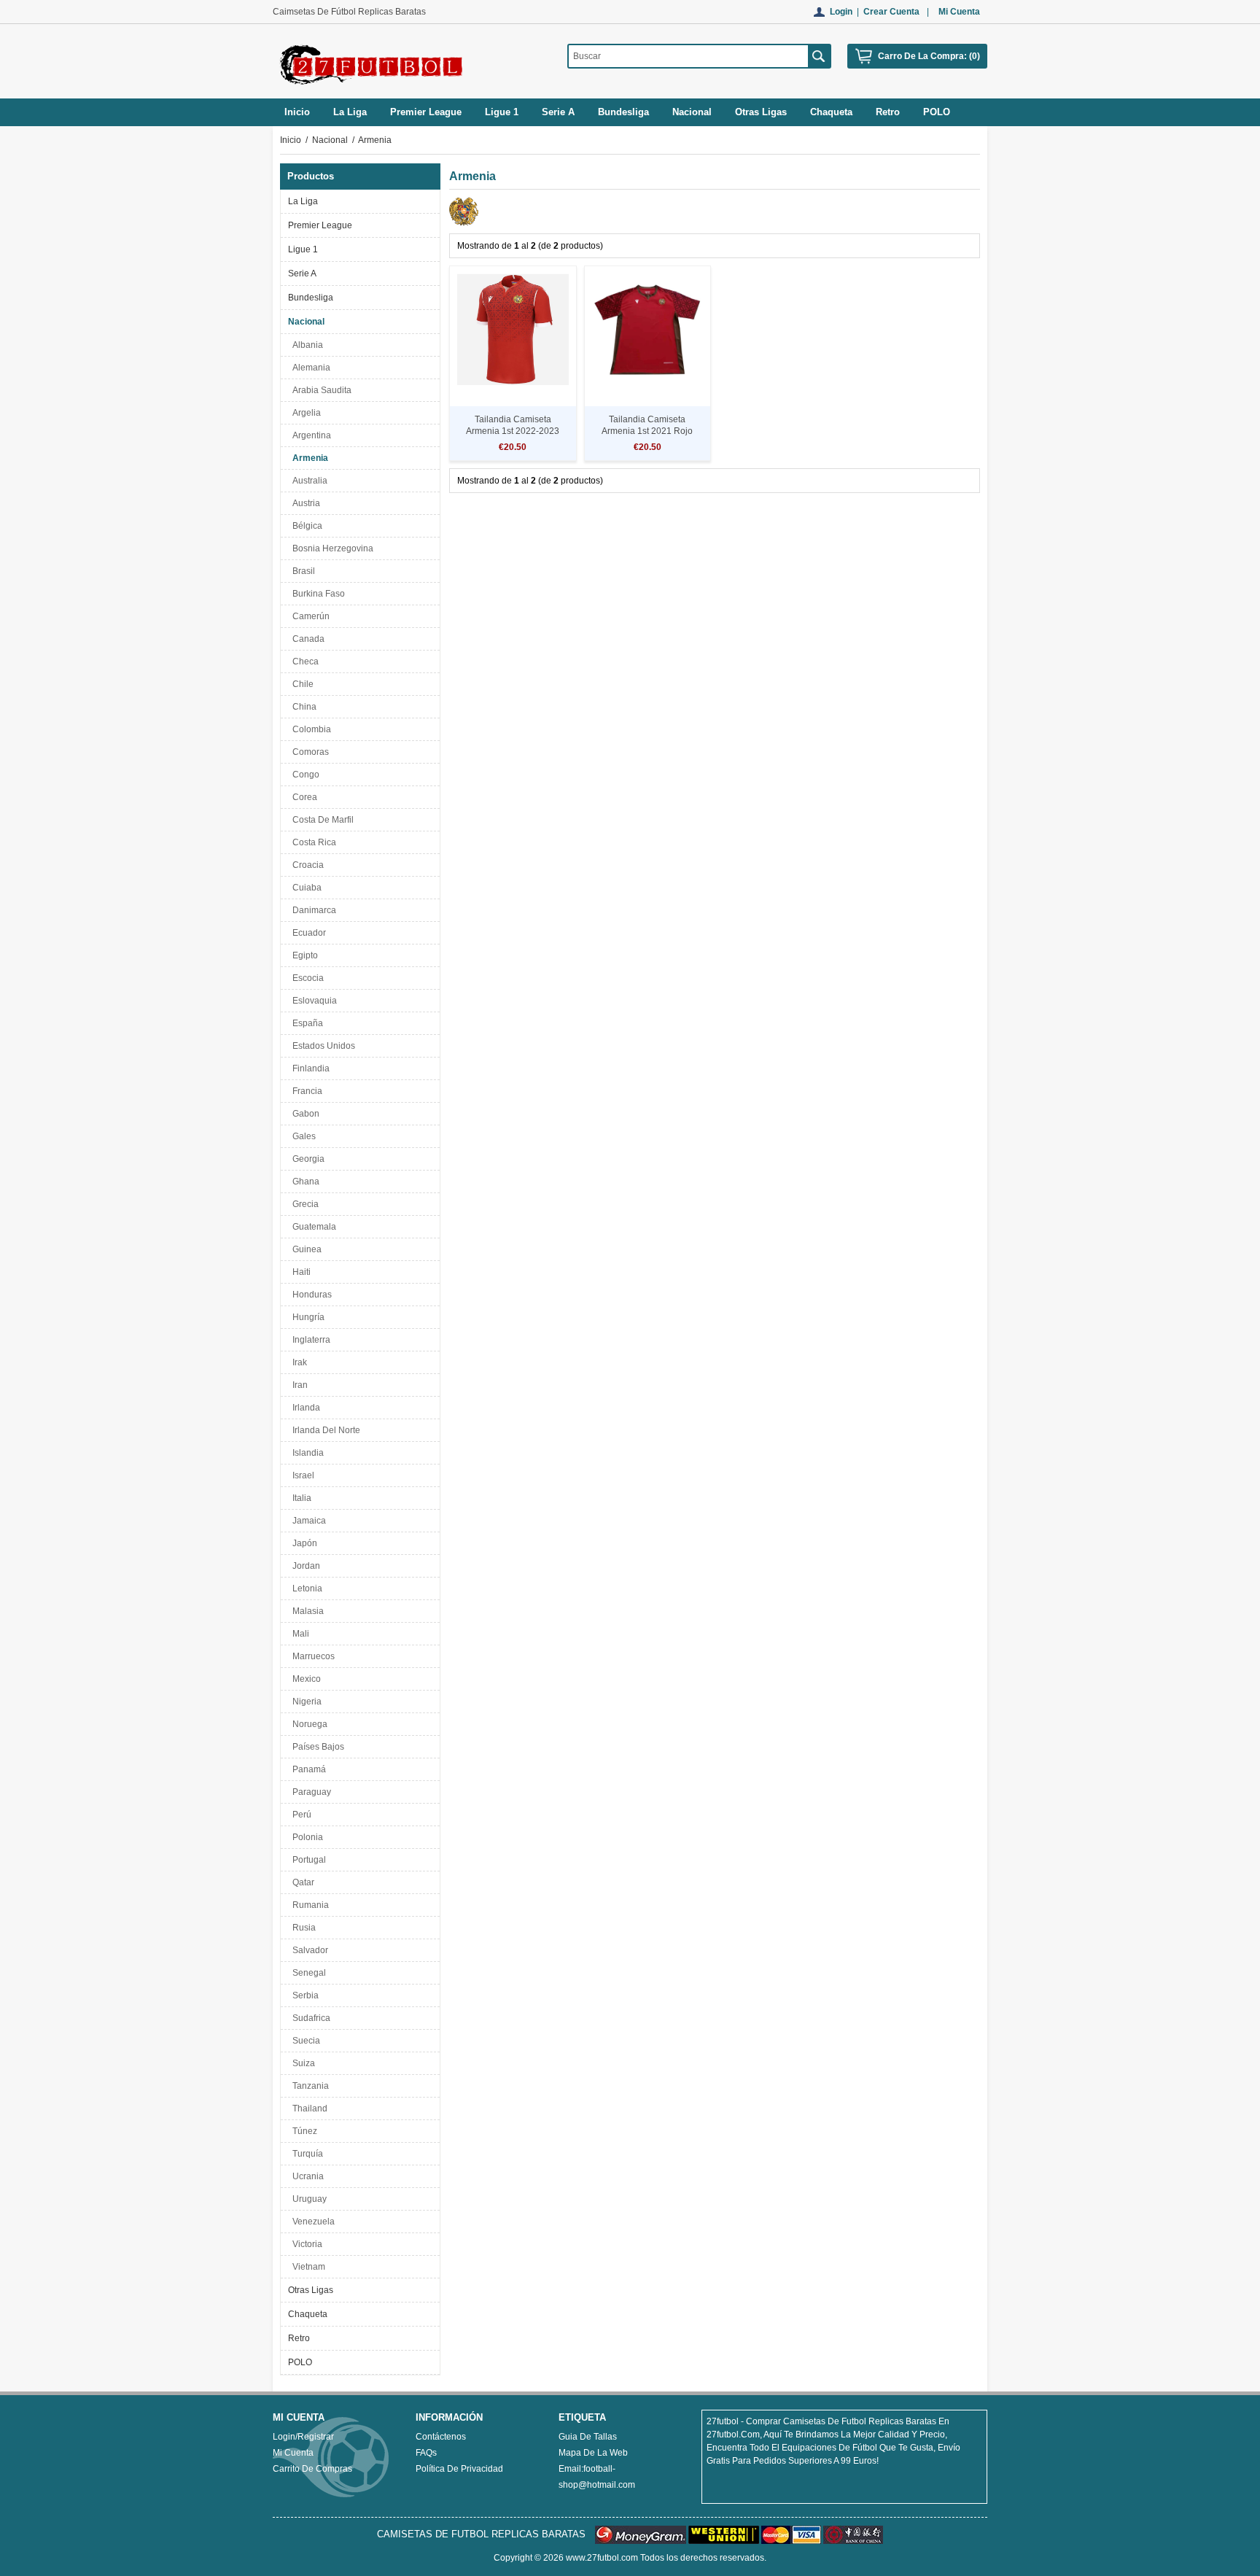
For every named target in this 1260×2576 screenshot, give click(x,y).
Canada (306, 639)
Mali (299, 1634)
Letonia (305, 1588)
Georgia (306, 1159)
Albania (306, 345)
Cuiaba (305, 888)
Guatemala (312, 1227)
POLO (300, 2362)
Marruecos (311, 1656)
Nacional (330, 140)
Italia (300, 1498)
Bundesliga (311, 298)
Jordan (304, 1566)
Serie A (302, 273)
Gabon (304, 1114)
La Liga (303, 201)
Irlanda (304, 1408)
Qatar (301, 1882)
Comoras (308, 752)
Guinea (305, 1249)
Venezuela (311, 2222)
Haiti (299, 1272)
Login (841, 12)
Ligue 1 (303, 249)
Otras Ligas (311, 2290)
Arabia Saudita (320, 390)
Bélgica (305, 526)
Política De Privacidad (459, 2469)
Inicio (297, 112)
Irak (297, 1362)
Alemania (309, 368)
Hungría (306, 1317)
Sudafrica (309, 2018)
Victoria (305, 2244)
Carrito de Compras (312, 2469)
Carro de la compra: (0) (929, 56)
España (306, 1023)
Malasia (306, 1611)
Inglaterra (309, 1340)
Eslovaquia (312, 1001)
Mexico (304, 1679)
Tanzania (308, 2086)
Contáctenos (441, 2437)
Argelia (304, 413)
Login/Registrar (303, 2437)
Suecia (304, 2041)
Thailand (308, 2108)
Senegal (307, 1973)
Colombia (310, 729)
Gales (302, 1136)
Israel (301, 1475)
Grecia (303, 1204)
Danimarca (312, 910)
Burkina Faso (316, 594)
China (302, 707)
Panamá (307, 1769)
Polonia (306, 1837)
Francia (305, 1091)
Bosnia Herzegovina (331, 548)
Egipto (303, 955)
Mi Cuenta (959, 12)
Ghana (304, 1182)
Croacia (306, 865)
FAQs (426, 2453)
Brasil (302, 571)
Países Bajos (316, 1747)
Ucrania (306, 2176)
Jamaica (307, 1521)
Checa (303, 662)
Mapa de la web (593, 2453)
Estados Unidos (322, 1046)
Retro (299, 2338)
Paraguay (310, 1792)
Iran (298, 1385)
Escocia (306, 978)
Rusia (302, 1928)
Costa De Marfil (321, 820)
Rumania (308, 1905)
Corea (303, 797)
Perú (300, 1815)
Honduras (310, 1295)
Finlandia (309, 1068)
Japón (303, 1543)
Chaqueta (308, 2314)
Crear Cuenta (891, 12)
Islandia (306, 1453)
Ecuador (307, 933)
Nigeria (305, 1702)
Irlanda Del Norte (324, 1430)
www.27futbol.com (602, 2558)
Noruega (308, 1724)
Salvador (308, 1950)
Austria (304, 503)
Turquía (306, 2154)
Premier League (320, 225)
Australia (308, 481)
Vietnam (307, 2267)
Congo (304, 775)
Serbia (303, 1995)
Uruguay (307, 2199)
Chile (301, 684)
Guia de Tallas (588, 2437)
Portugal (307, 1860)
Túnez (303, 2131)
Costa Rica (312, 842)
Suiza (302, 2063)
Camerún (309, 616)
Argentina (310, 435)
